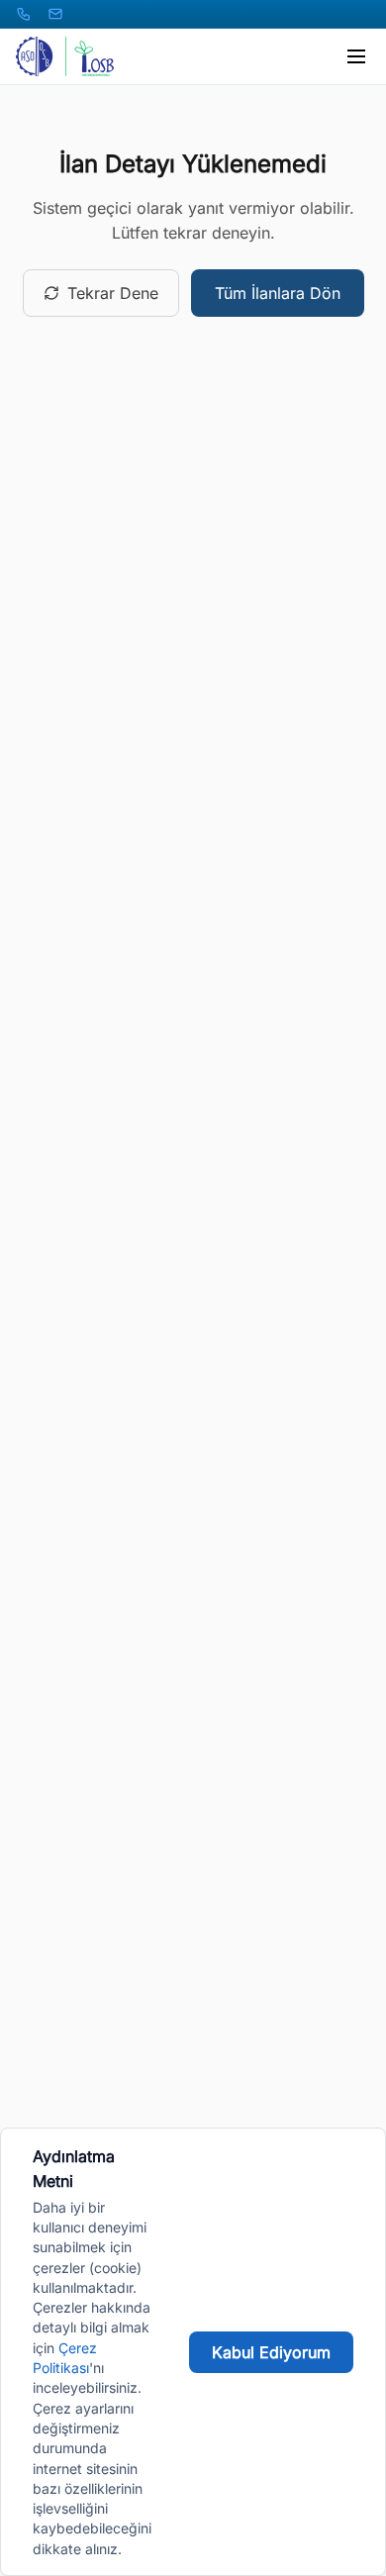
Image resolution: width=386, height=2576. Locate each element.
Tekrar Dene (113, 293)
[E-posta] (55, 14)
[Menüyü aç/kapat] (356, 56)
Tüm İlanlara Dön (278, 293)
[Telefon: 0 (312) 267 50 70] (24, 14)
